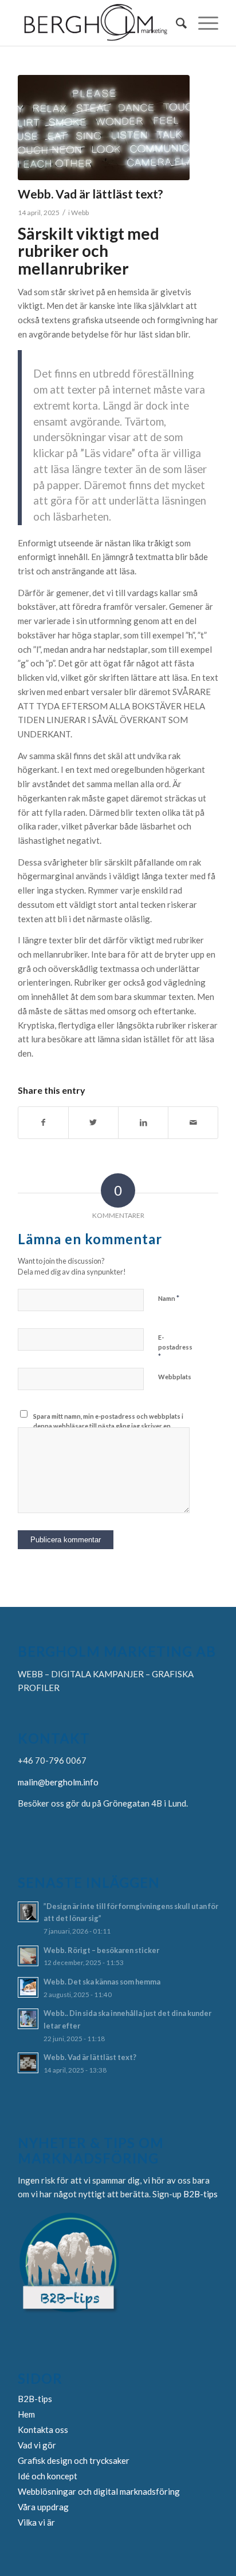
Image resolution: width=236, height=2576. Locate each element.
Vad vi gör (37, 2445)
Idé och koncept (48, 2476)
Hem (26, 2414)
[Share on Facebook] (43, 1123)
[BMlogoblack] (98, 23)
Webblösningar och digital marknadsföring (99, 2491)
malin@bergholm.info (58, 1782)
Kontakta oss (43, 2430)
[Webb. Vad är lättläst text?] (104, 128)
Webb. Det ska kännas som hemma (102, 1982)
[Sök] (176, 23)
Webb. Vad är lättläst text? (90, 2057)
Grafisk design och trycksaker (74, 2460)
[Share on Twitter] (93, 1123)
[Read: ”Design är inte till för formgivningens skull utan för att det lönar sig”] (28, 1912)
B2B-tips (200, 2194)
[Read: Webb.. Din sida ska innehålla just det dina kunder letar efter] (28, 2019)
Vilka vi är (36, 2522)
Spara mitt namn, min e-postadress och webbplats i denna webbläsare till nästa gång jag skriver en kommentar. (108, 1426)
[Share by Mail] (193, 1123)
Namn (169, 1298)
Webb (80, 213)
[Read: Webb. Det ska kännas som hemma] (28, 1987)
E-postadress (175, 1347)
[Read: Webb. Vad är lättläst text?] (28, 2063)
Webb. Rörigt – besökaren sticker (101, 1950)
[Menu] (202, 23)
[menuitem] (176, 23)
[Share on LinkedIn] (143, 1123)
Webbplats (175, 1377)
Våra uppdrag (43, 2507)
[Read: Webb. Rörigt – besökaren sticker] (28, 1956)
